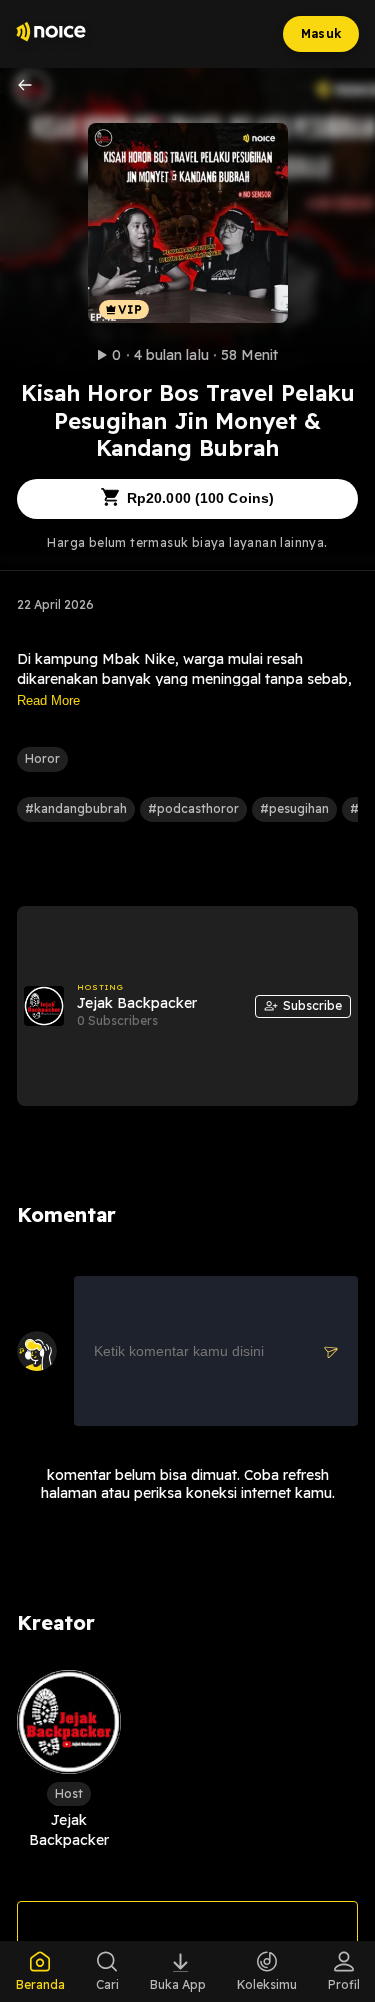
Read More (48, 700)
